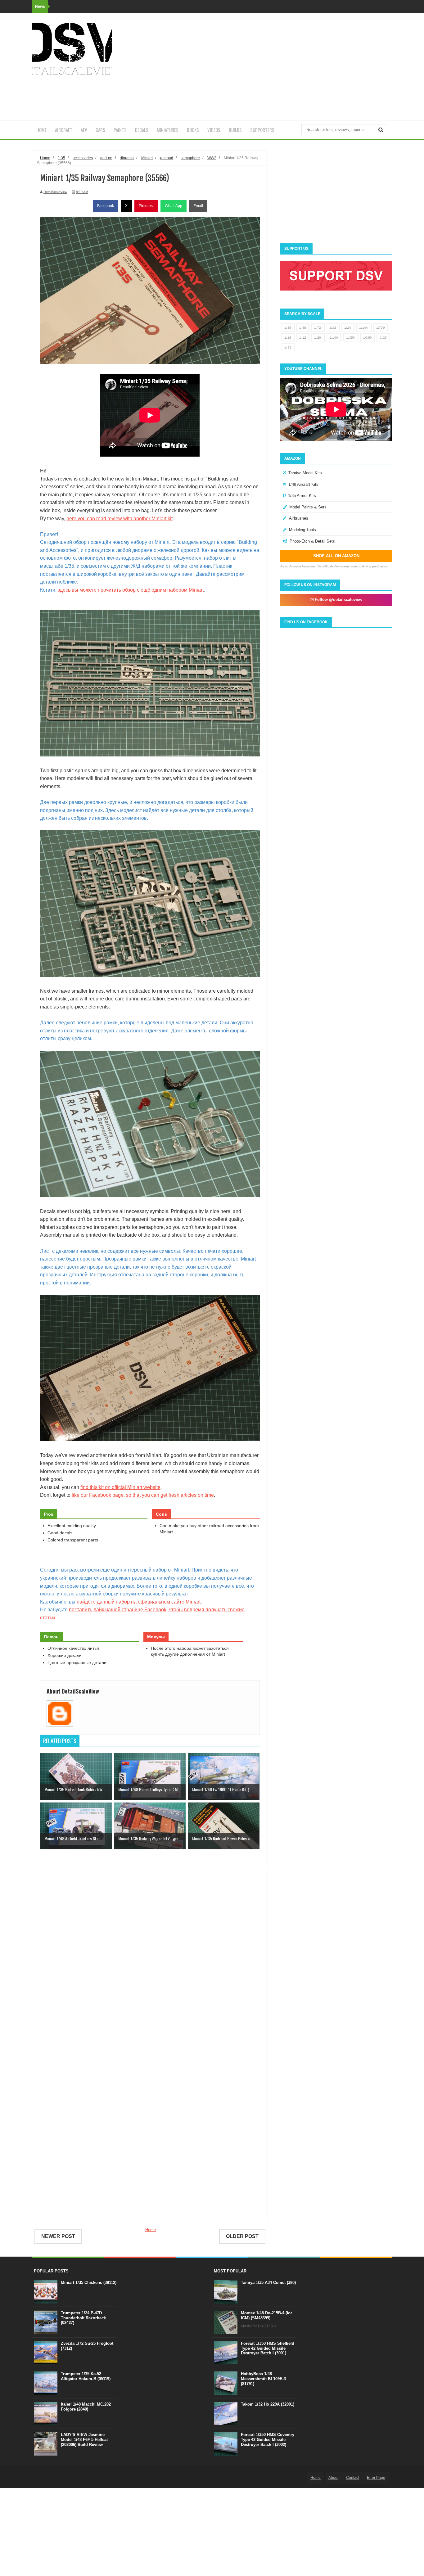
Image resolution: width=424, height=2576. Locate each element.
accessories (83, 158)
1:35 (288, 328)
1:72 (318, 328)
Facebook (106, 206)
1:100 (334, 338)
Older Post (242, 2236)
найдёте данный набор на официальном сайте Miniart (139, 1602)
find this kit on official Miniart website (120, 1487)
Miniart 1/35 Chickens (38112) (89, 2283)
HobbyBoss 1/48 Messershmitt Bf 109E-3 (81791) (263, 2379)
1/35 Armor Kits (302, 496)
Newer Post (58, 2236)
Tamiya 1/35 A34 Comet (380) (268, 2283)
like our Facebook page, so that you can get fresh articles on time (143, 1495)
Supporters (262, 130)
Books (193, 130)
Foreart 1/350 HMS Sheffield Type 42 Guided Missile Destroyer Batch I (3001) (268, 2348)
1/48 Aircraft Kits (303, 484)
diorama (127, 158)
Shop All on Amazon (336, 556)
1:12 (303, 338)
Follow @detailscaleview (338, 600)
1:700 (381, 328)
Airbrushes (299, 518)
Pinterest (146, 206)
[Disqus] (150, 1960)
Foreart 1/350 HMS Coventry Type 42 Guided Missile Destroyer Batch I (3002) (268, 2439)
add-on (106, 158)
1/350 (368, 338)
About (333, 2478)
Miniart (147, 158)
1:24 (348, 328)
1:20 (318, 338)
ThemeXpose (66, 2477)
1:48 (303, 328)
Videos (214, 130)
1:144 (364, 328)
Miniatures (168, 130)
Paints (120, 130)
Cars (100, 130)
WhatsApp (174, 206)
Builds (235, 130)
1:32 (333, 328)
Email (198, 206)
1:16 (288, 338)
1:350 (351, 338)
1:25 (383, 338)
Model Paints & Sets (308, 507)
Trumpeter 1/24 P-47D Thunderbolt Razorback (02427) (83, 2318)
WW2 (212, 158)
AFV (84, 130)
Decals (142, 130)
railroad (167, 158)
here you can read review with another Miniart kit (120, 519)
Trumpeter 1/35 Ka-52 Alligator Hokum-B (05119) (86, 2376)
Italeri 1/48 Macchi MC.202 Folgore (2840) (86, 2407)
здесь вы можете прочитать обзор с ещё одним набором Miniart (131, 590)
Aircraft (64, 130)
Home (41, 130)
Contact (353, 2478)
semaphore (190, 158)
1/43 (288, 347)
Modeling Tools (302, 530)
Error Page (376, 2478)
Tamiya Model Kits (305, 473)
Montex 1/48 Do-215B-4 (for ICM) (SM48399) (266, 2315)
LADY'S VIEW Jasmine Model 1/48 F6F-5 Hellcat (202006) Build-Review (84, 2439)
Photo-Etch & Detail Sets (312, 541)
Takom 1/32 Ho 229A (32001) (268, 2404)
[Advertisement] (279, 67)
